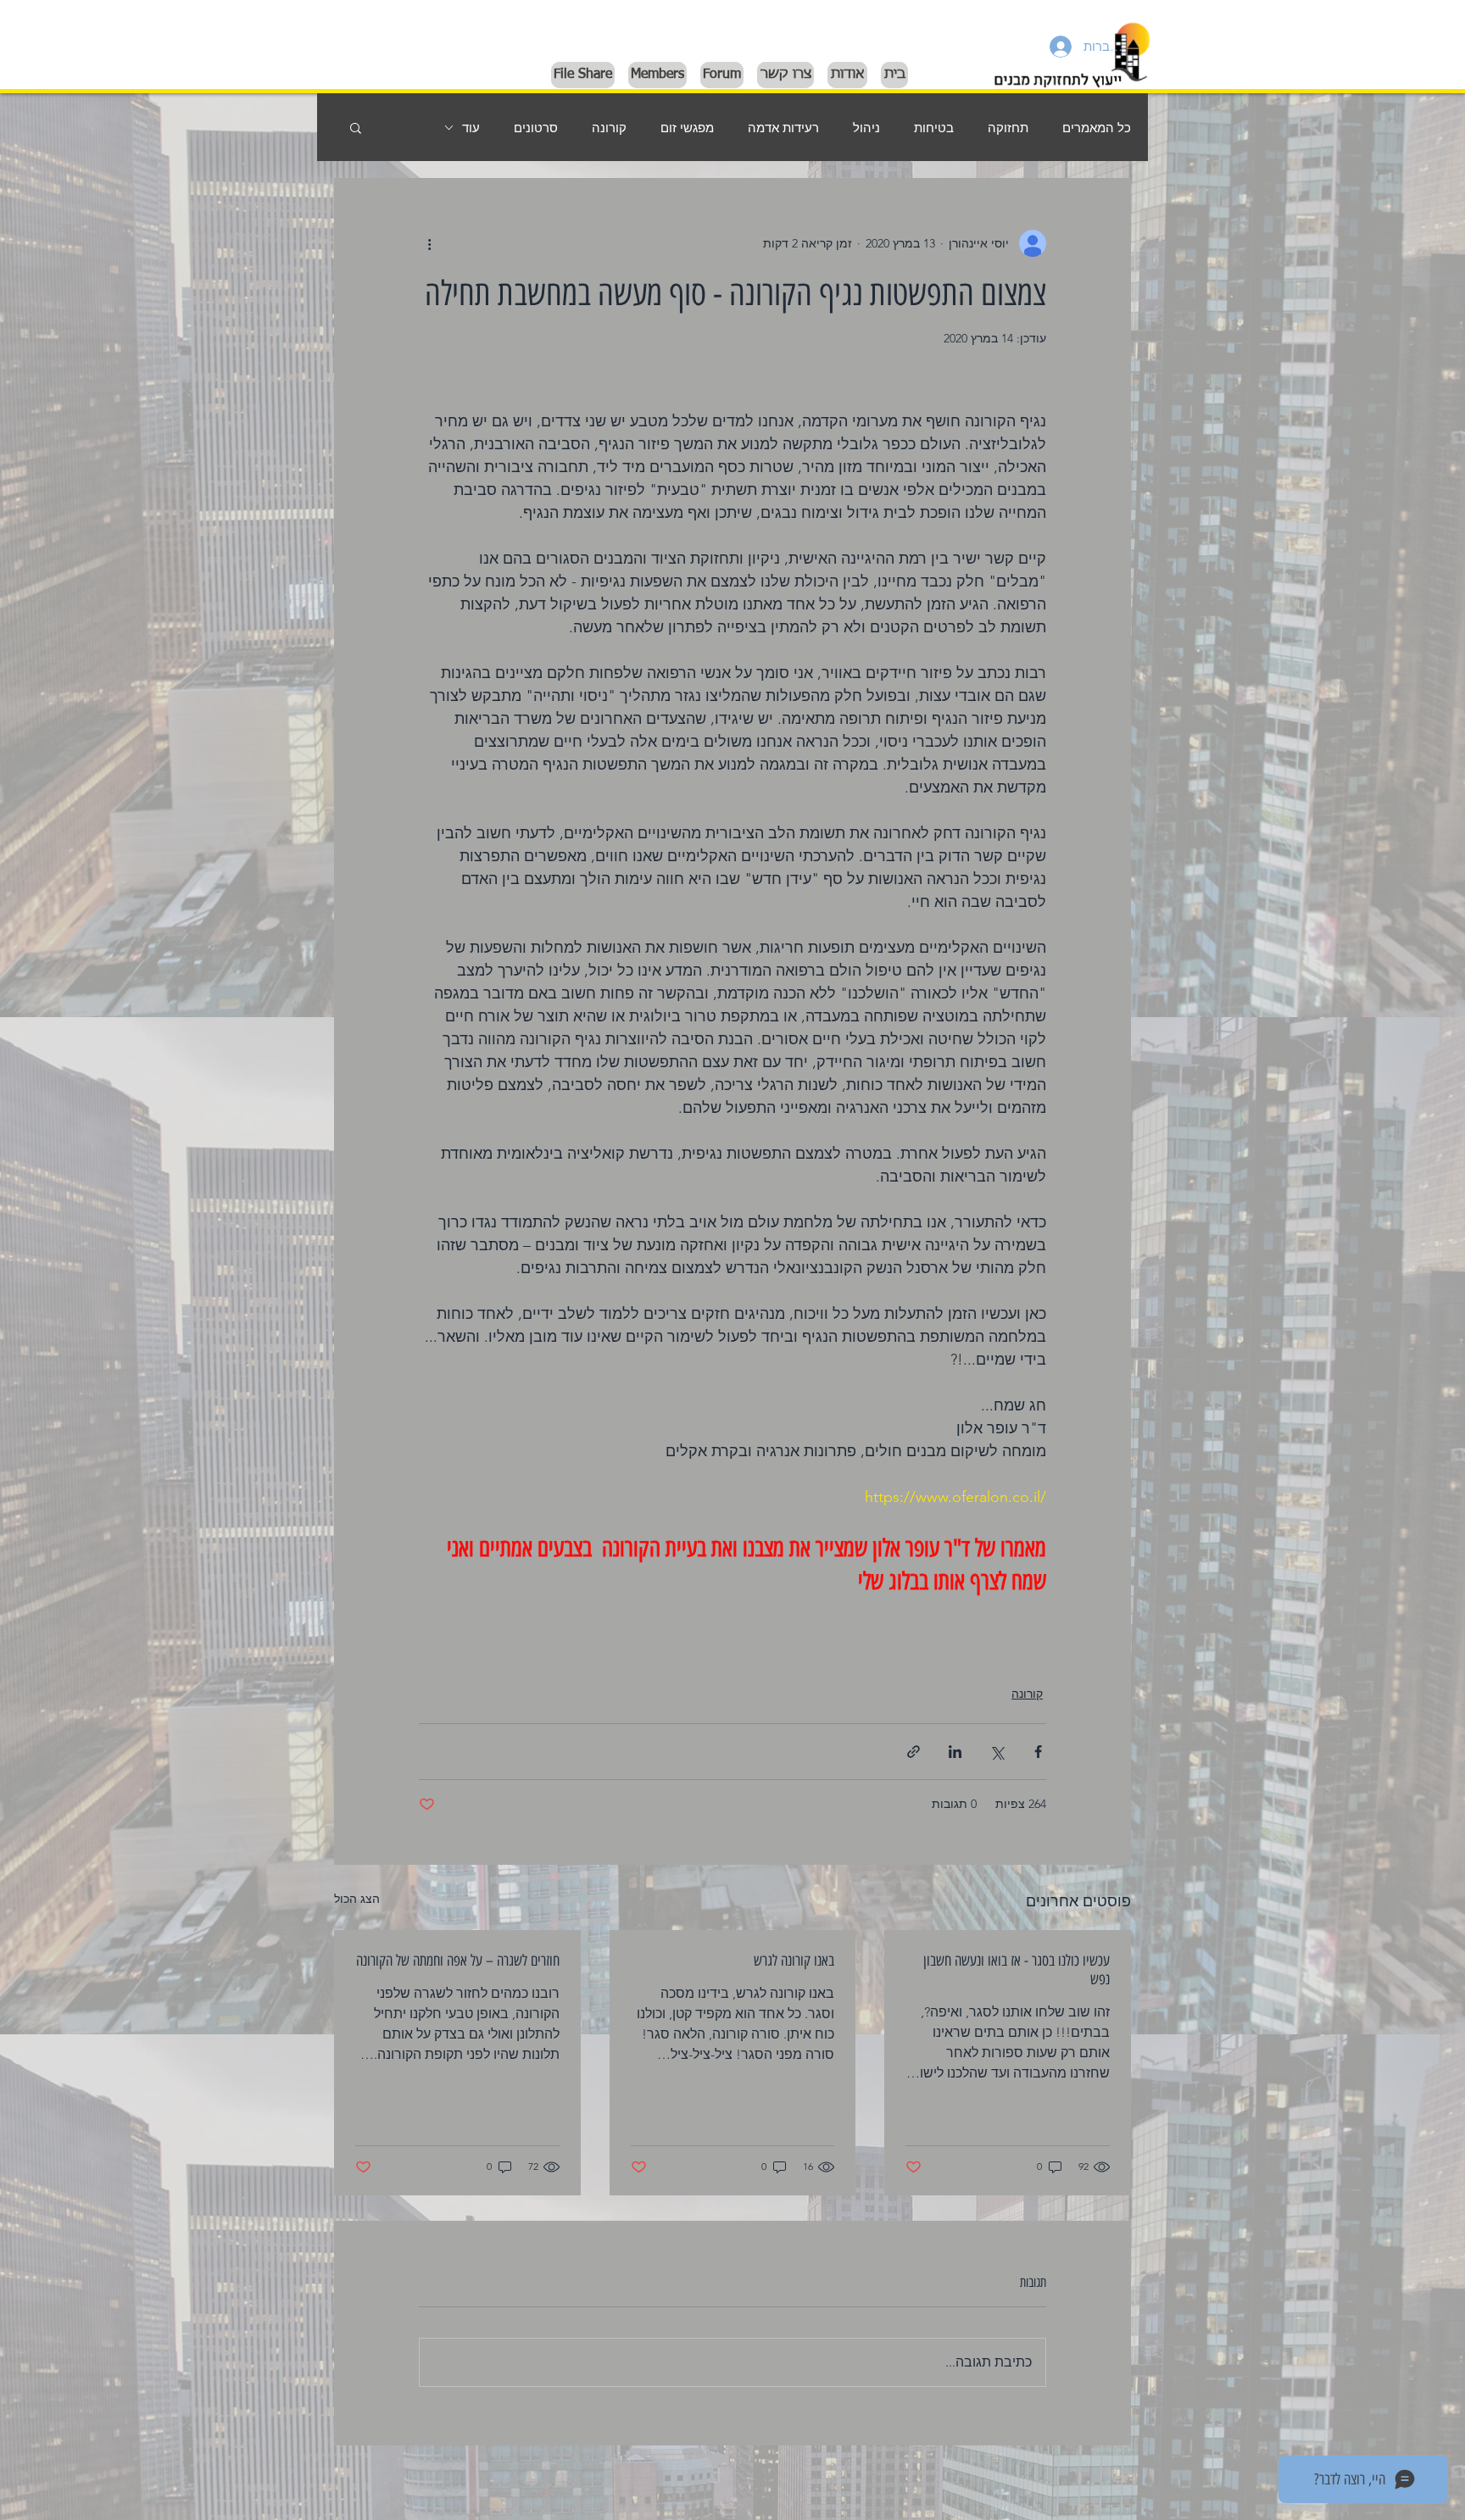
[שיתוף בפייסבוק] (1038, 1752)
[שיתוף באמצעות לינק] (914, 1752)
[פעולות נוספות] (429, 243)
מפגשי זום (687, 128)
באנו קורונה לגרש (794, 1961)
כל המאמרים (1097, 128)
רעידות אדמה (783, 128)
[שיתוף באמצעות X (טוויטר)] (997, 1752)
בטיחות (934, 128)
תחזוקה (1008, 128)
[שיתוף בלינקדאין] (955, 1752)
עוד (471, 128)
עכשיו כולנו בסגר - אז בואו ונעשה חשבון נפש (1017, 1970)
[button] (356, 127)
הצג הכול (357, 1899)
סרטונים (536, 128)
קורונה (609, 128)
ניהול (866, 128)
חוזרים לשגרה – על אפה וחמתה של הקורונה (458, 1961)
